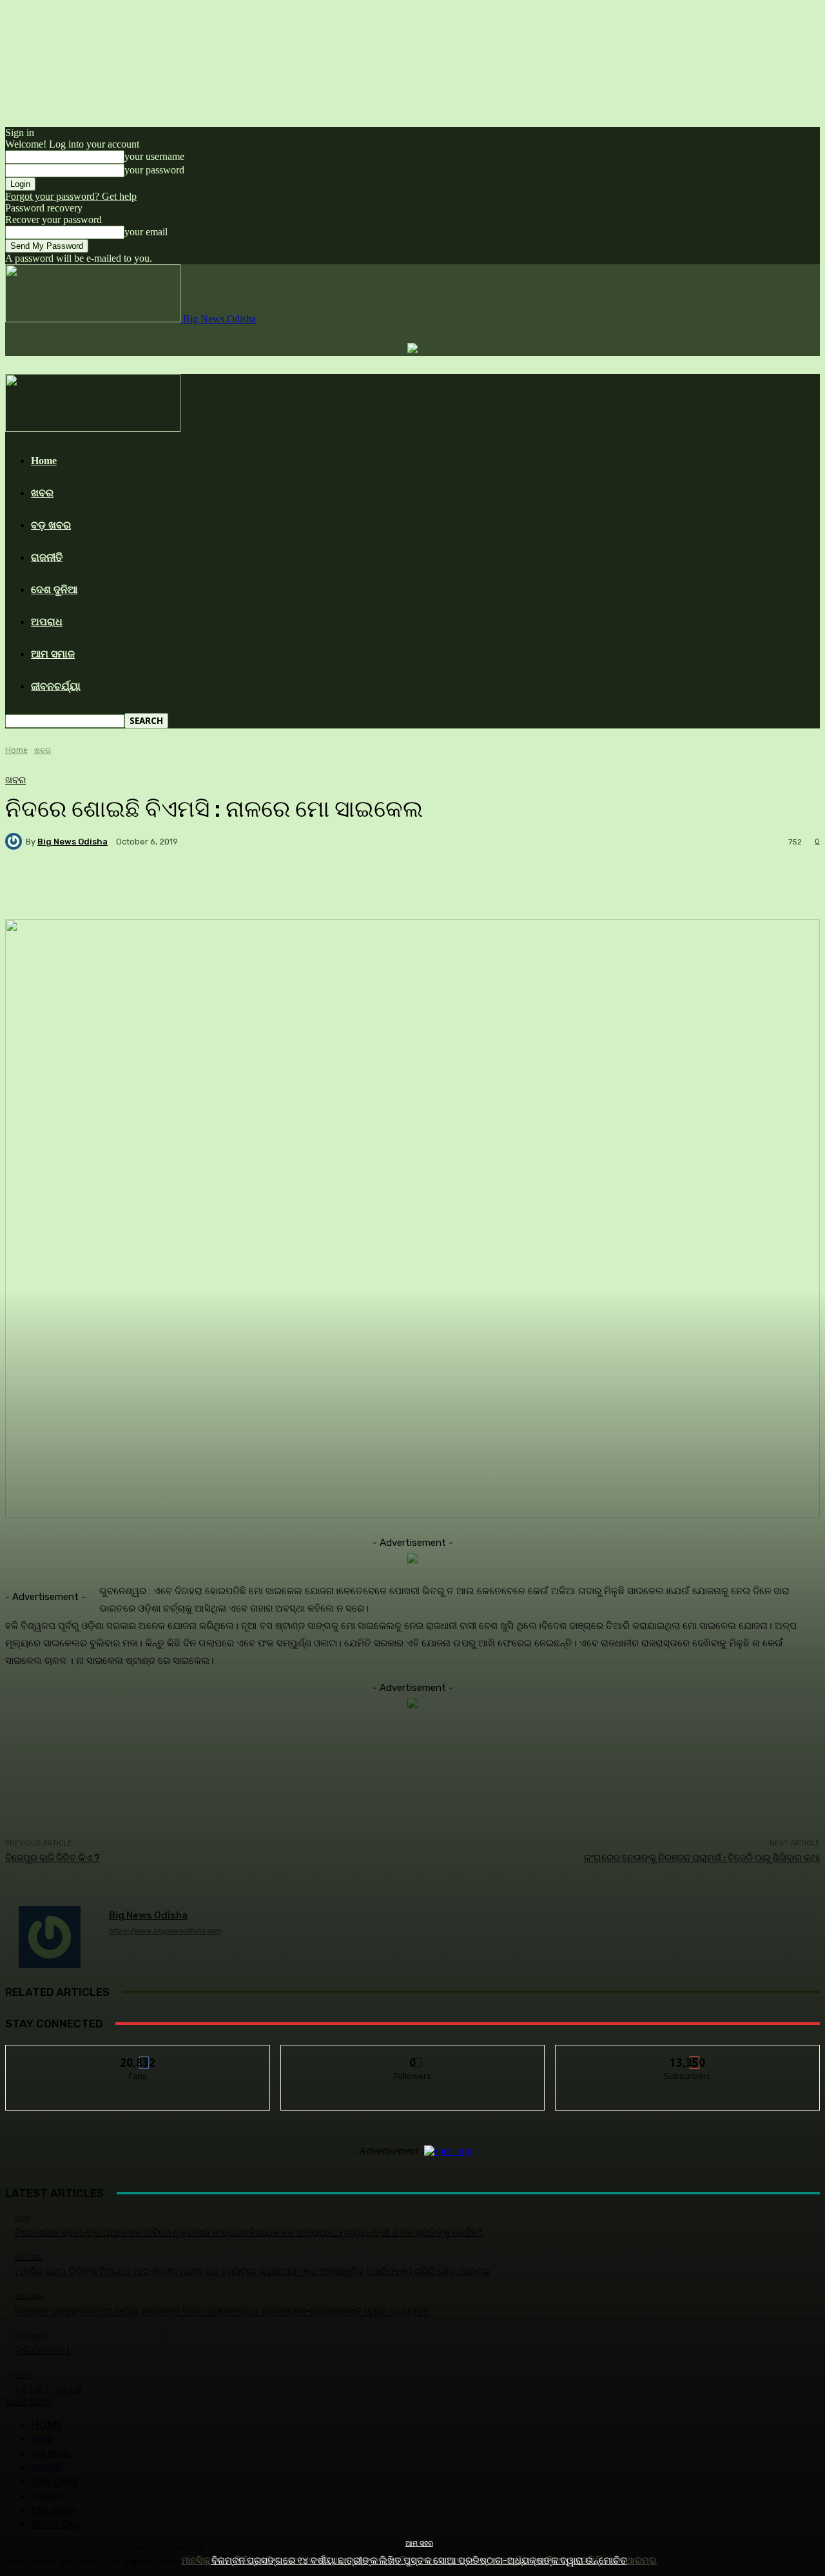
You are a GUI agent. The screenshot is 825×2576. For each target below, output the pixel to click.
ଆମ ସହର (419, 2543)
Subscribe (688, 2055)
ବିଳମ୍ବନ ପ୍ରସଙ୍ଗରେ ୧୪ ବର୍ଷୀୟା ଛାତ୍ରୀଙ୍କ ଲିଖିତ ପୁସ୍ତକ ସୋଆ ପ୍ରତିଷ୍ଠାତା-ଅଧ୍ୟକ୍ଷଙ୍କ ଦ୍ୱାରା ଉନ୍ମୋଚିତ (419, 2561)
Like (138, 2055)
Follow (413, 2055)
